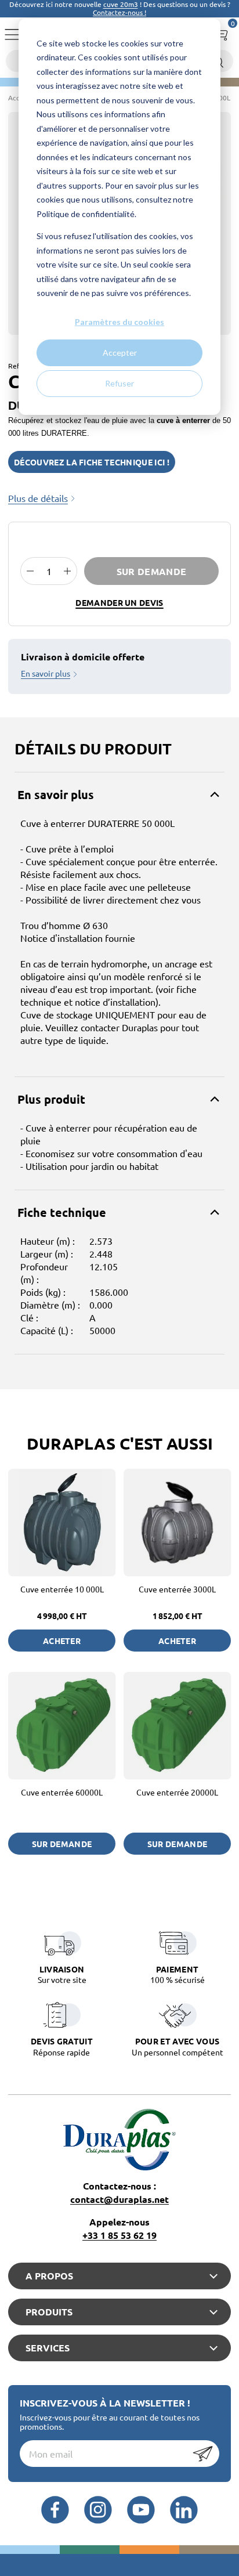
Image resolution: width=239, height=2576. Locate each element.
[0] (220, 32)
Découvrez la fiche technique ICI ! (92, 462)
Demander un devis (119, 602)
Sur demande (152, 571)
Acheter (62, 1641)
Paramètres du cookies (119, 322)
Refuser (119, 383)
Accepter (120, 353)
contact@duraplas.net (119, 2199)
